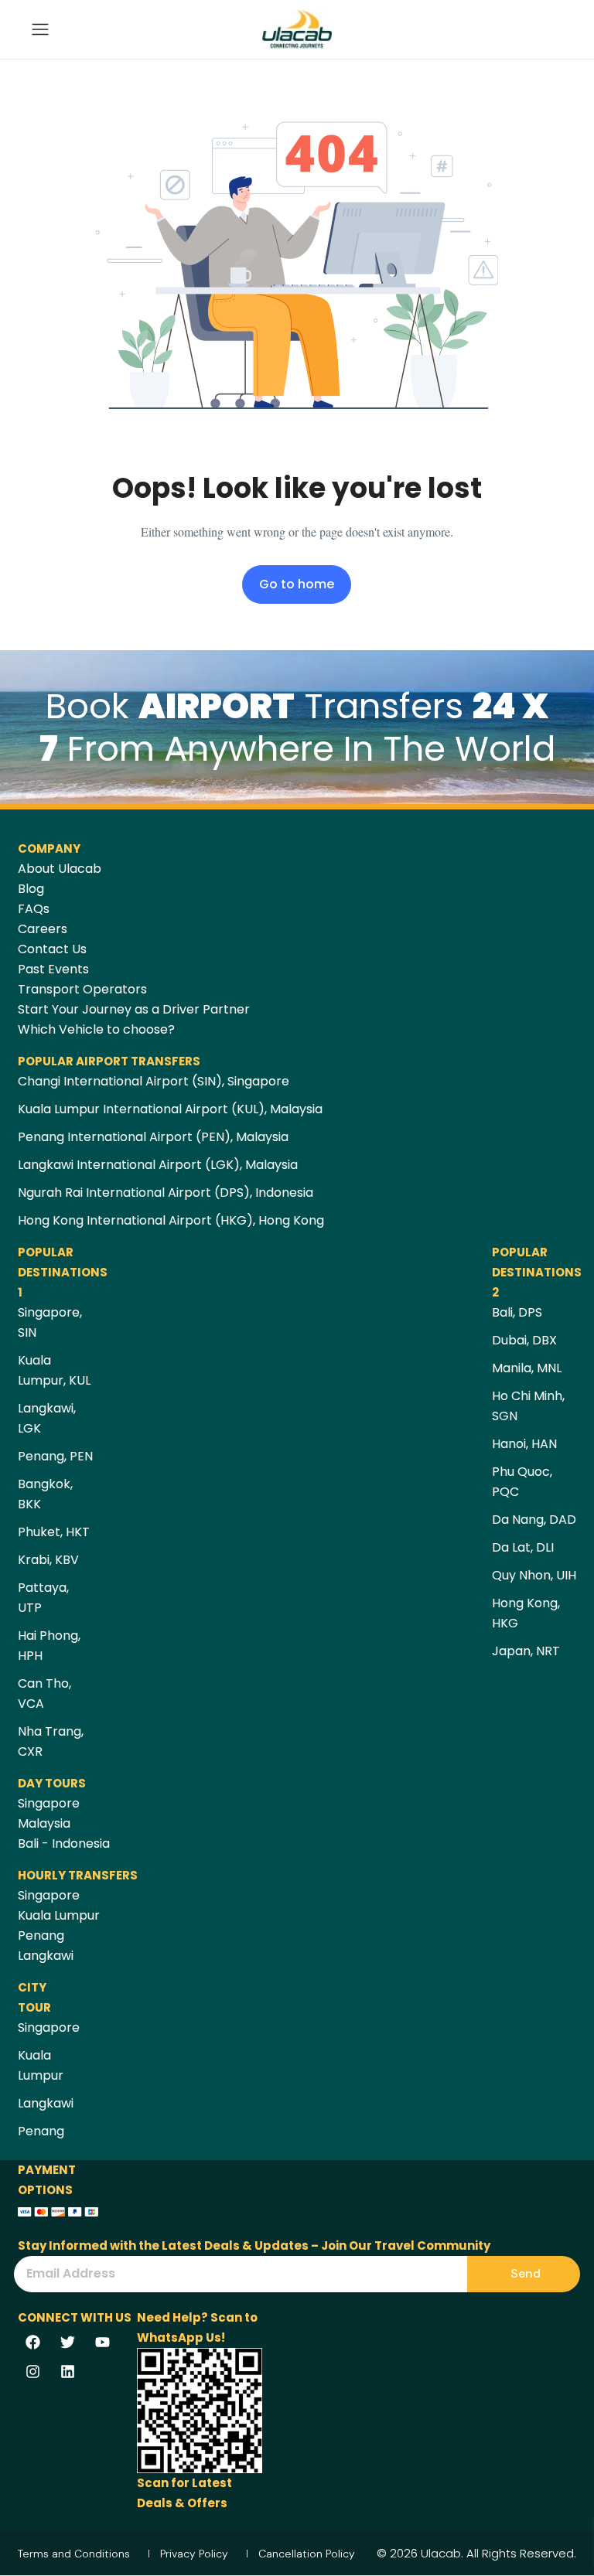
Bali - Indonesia (64, 1843)
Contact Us (52, 949)
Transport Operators (82, 989)
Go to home (297, 584)
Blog (31, 889)
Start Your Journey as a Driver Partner (134, 1009)
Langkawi (46, 1956)
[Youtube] (102, 2343)
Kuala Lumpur (59, 1915)
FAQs (34, 909)
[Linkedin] (67, 2372)
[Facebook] (32, 2343)
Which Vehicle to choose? (96, 1029)
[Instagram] (32, 2372)
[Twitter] (67, 2343)
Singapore (49, 1803)
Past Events (53, 969)
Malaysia (44, 1823)
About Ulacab (60, 869)
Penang (41, 1935)
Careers (43, 929)
